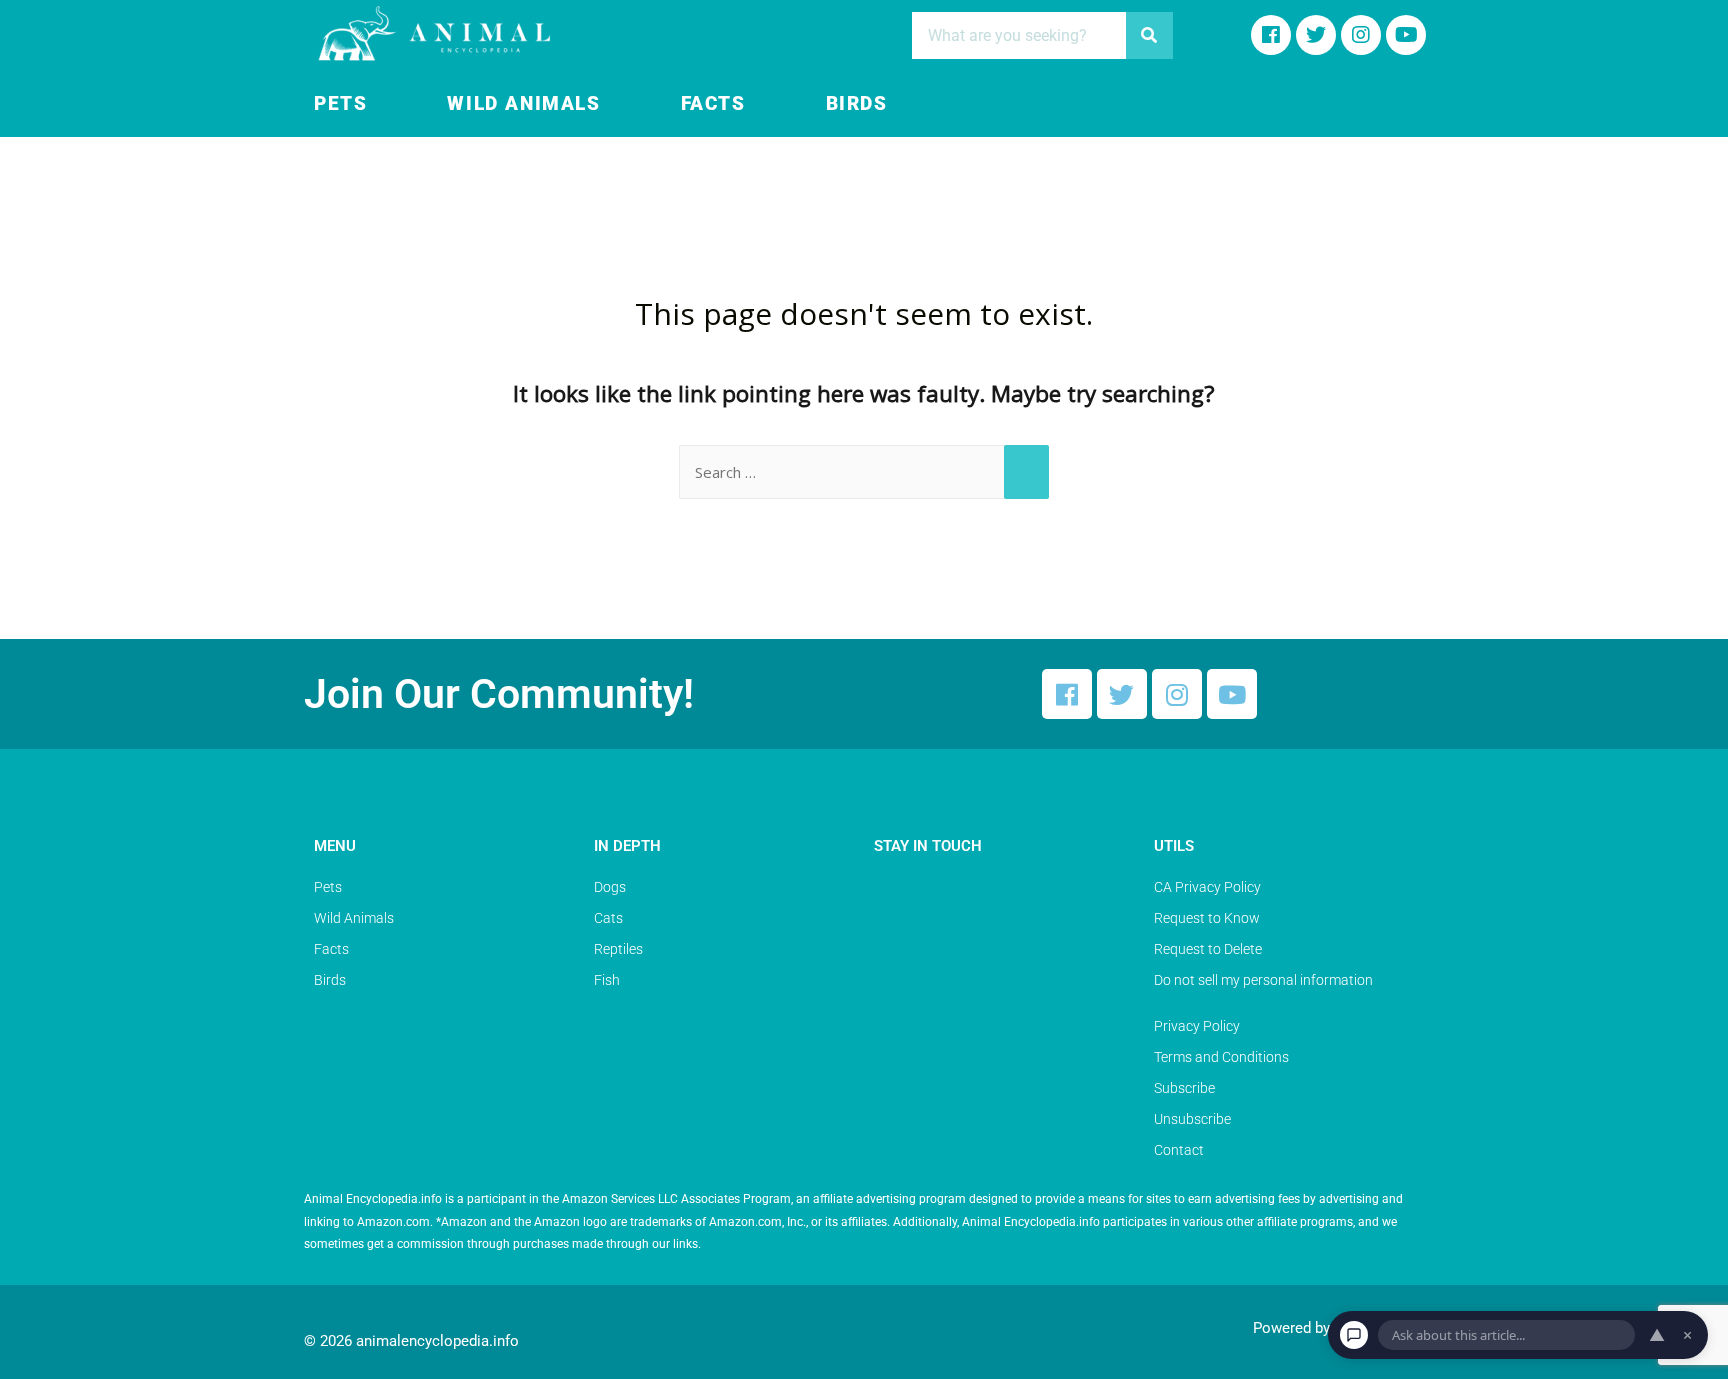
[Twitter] (1122, 694)
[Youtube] (1406, 35)
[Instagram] (1361, 35)
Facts (713, 104)
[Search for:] (864, 472)
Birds (857, 104)
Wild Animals (523, 104)
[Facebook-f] (1271, 35)
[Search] (1149, 35)
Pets (340, 104)
